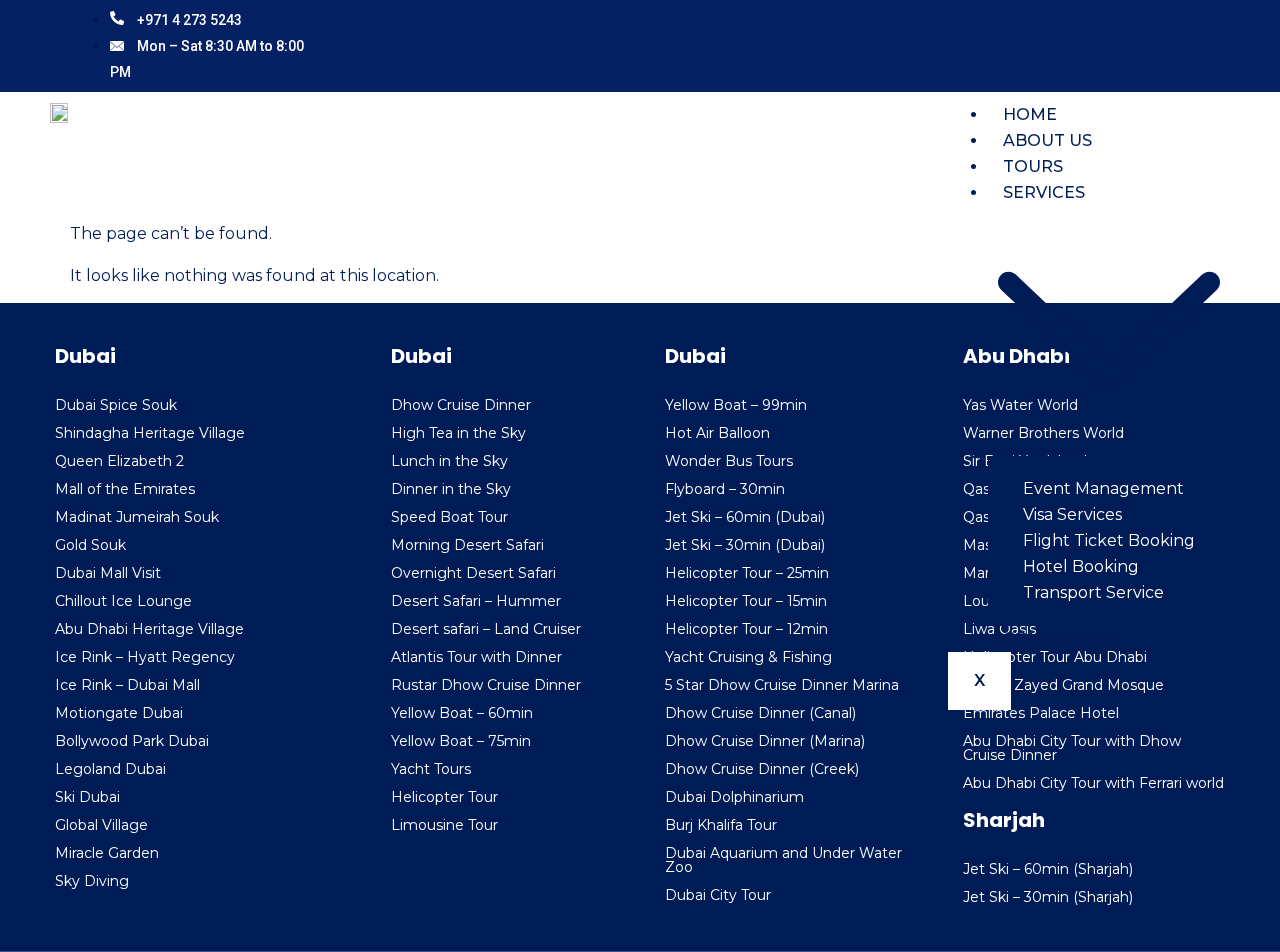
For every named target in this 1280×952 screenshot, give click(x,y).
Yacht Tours (431, 769)
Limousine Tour (444, 825)
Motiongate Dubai (119, 713)
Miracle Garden (107, 853)
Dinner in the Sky (451, 489)
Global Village (101, 825)
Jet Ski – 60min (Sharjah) (1048, 869)
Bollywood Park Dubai (132, 741)
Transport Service (1093, 592)
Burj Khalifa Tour (721, 825)
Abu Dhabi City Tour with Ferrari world (1093, 783)
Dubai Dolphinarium (734, 797)
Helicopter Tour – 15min (746, 601)
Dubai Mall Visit (108, 573)
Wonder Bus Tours (729, 461)
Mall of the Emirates (125, 489)
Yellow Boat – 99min (736, 405)
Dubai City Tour (718, 895)
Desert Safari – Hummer (476, 601)
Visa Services (1072, 514)
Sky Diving (92, 881)
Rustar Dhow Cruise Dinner (486, 685)
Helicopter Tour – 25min (747, 573)
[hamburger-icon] (1204, 131)
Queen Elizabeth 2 (119, 461)
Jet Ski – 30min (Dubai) (745, 545)
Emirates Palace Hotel (1041, 713)
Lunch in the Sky (449, 461)
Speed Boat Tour (449, 517)
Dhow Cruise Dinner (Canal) (760, 713)
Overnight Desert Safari (473, 573)
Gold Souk (90, 545)
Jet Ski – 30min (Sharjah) (1048, 897)
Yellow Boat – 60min (462, 713)
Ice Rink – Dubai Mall (127, 685)
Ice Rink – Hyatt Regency (145, 657)
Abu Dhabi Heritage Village (149, 629)
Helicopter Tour (444, 797)
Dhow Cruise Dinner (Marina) (765, 741)
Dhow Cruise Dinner (461, 405)
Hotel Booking (1081, 566)
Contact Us (1058, 638)
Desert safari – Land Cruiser (486, 629)
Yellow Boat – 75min (461, 741)
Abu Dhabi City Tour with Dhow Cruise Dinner (1072, 748)
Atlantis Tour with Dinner (476, 657)
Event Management (1103, 488)
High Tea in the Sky (458, 433)
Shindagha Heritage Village (150, 433)
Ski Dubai (87, 797)
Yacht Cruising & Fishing (748, 657)
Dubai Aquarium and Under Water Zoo (783, 860)
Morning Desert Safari (467, 545)
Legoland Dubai (110, 769)
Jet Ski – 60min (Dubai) (745, 517)
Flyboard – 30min (725, 489)
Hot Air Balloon (717, 433)
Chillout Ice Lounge (123, 601)
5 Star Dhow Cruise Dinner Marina (782, 685)
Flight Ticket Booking (1109, 540)
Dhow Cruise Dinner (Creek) (762, 769)
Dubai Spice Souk (116, 405)
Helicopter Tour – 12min (746, 629)
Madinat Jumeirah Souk (137, 517)
